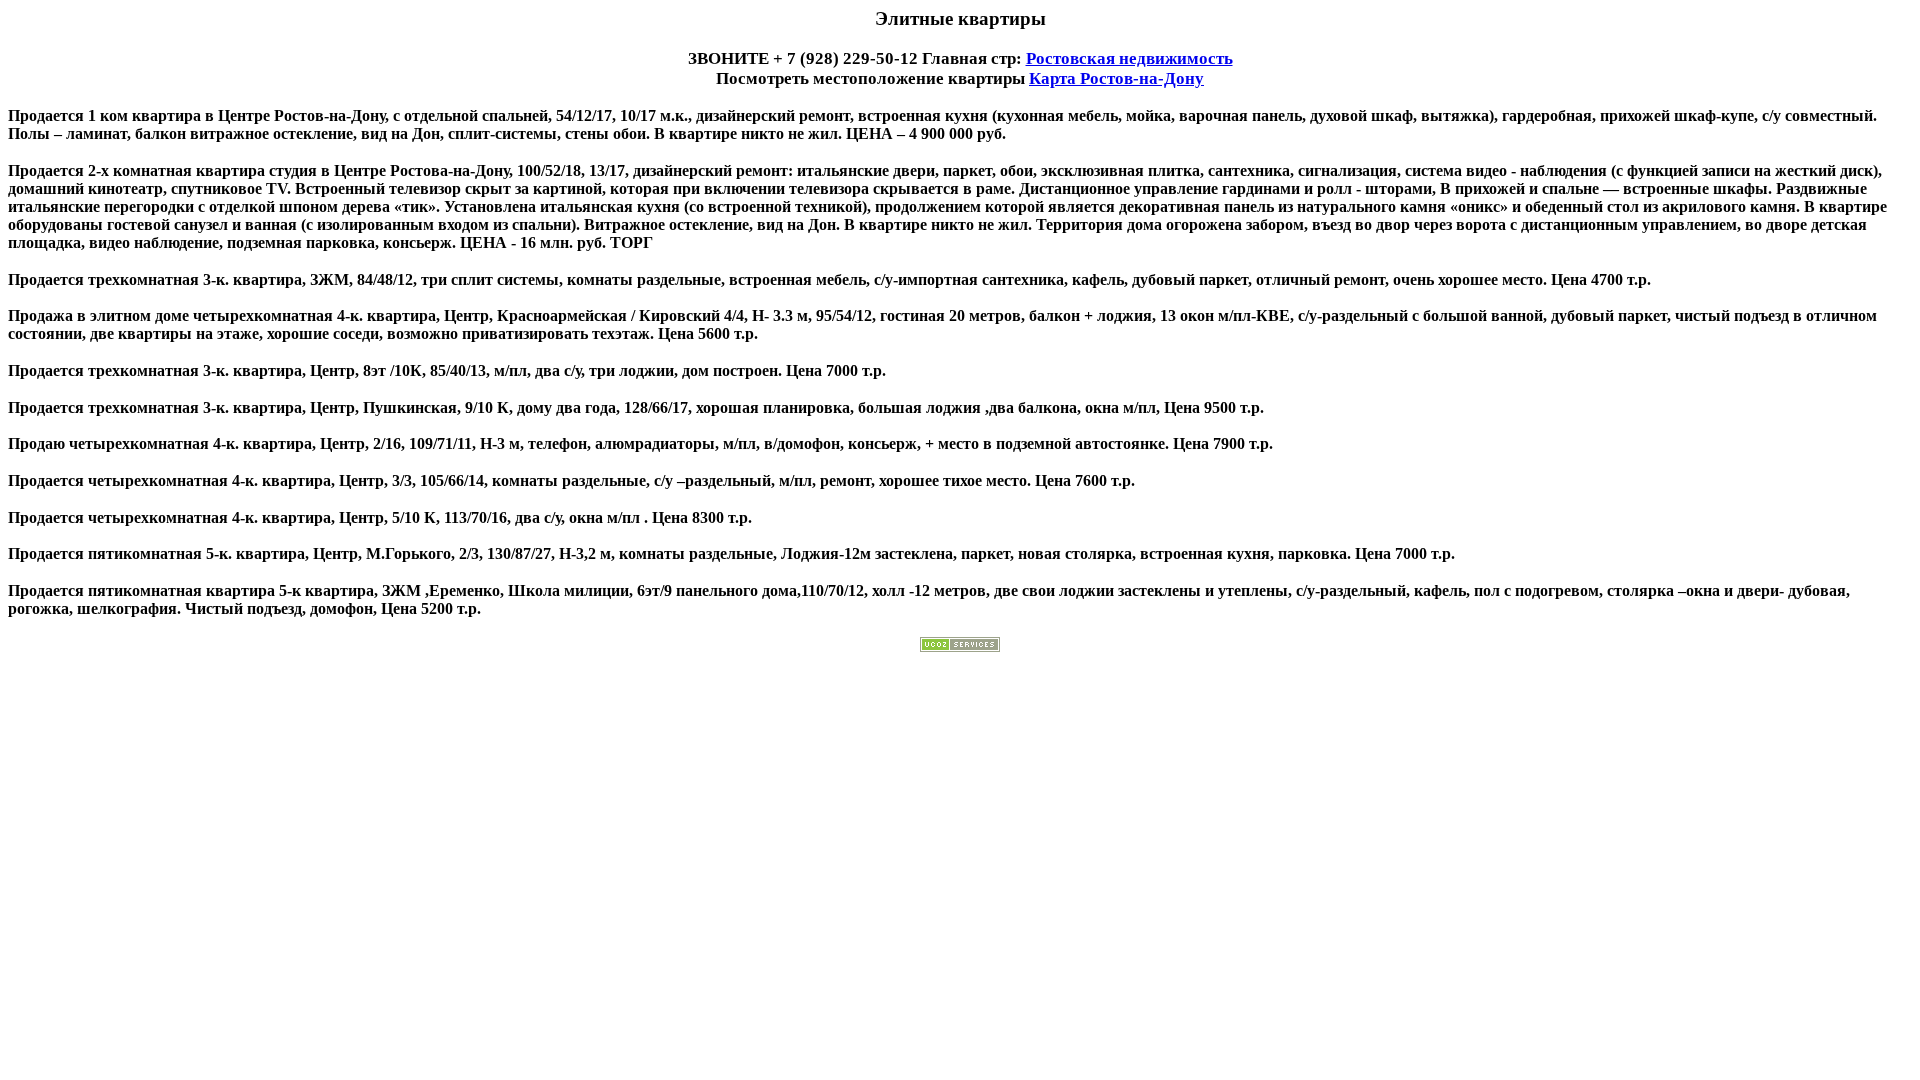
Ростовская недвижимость (1129, 58)
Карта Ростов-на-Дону (1116, 78)
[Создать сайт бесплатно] (960, 646)
